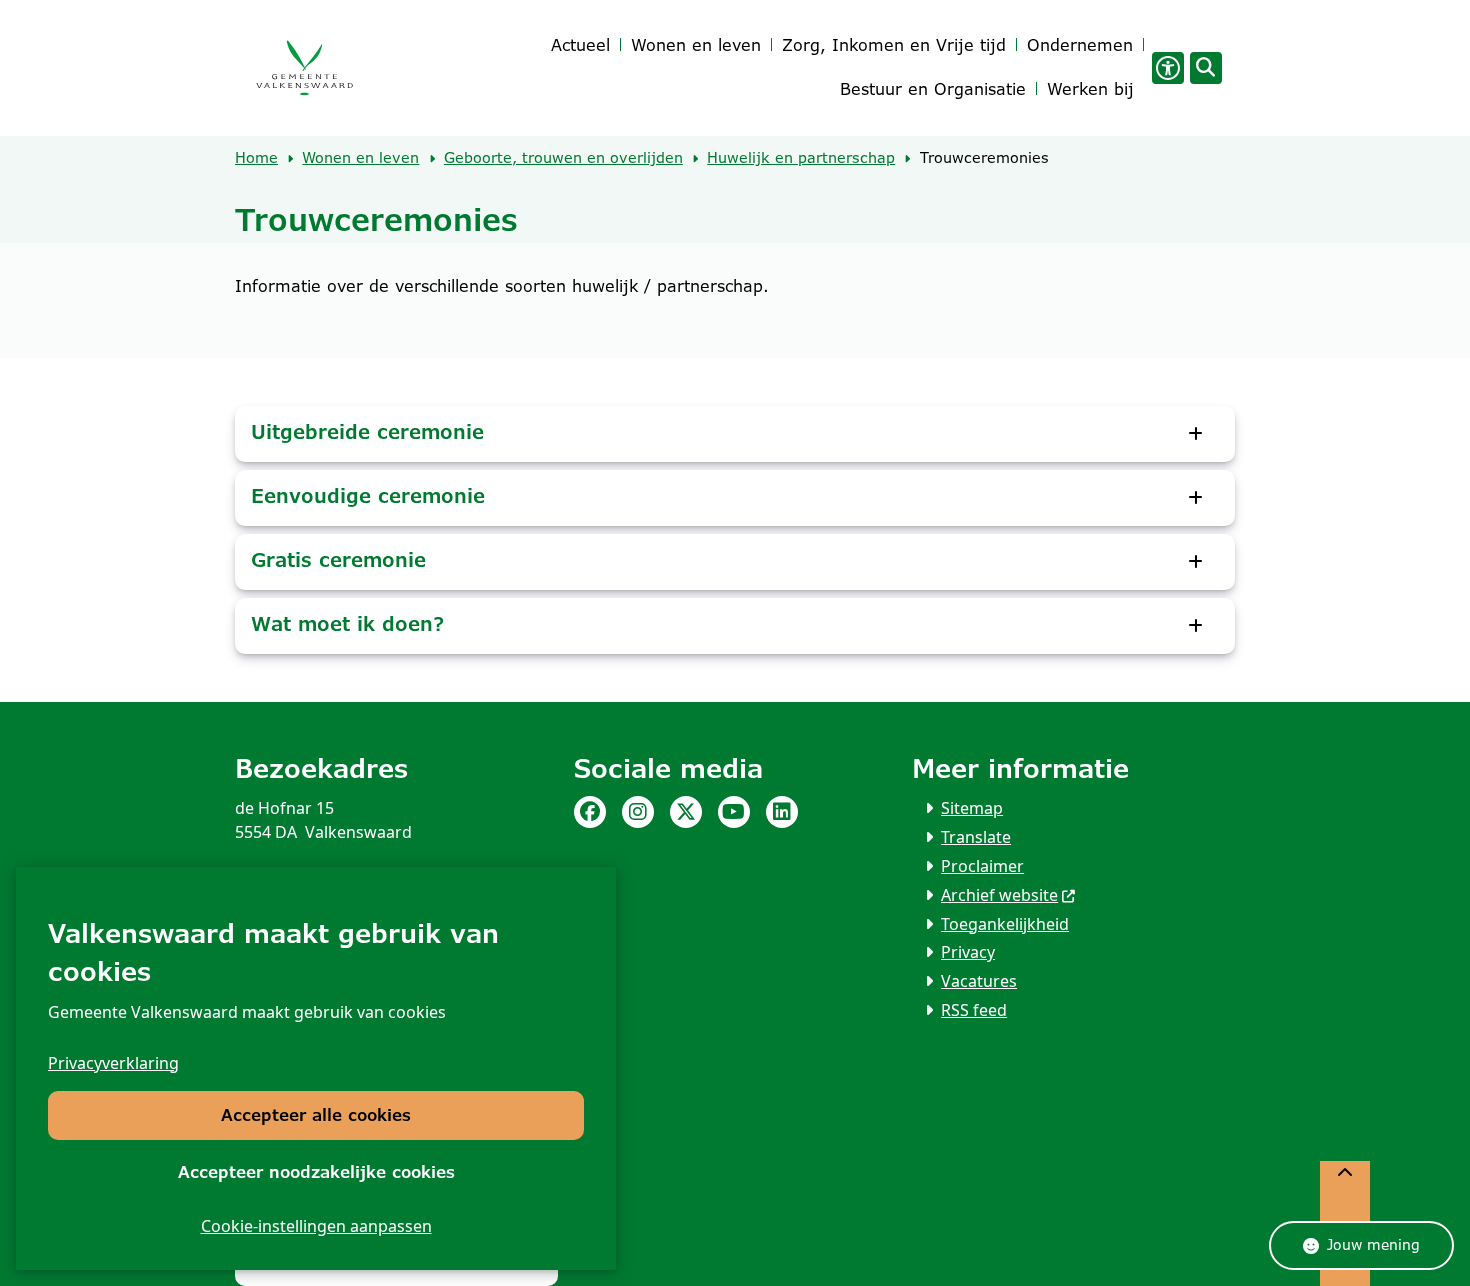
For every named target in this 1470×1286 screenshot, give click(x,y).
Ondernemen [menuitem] (1080, 45)
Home (256, 158)
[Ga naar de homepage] (304, 68)
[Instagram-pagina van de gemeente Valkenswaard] (638, 812)
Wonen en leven (360, 158)
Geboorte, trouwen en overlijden (563, 158)
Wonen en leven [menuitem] (696, 45)
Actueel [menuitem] (580, 45)
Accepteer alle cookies (316, 1115)
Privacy (968, 952)
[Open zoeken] (1206, 68)
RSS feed (974, 1010)
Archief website (999, 895)
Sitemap (972, 808)
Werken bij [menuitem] (1090, 89)
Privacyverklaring (113, 1063)
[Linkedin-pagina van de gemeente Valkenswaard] (782, 812)
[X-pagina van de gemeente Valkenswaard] (686, 812)
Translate (976, 837)
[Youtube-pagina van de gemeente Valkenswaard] (734, 812)
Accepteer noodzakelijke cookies (316, 1172)
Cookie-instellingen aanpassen (316, 1226)
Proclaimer (982, 866)
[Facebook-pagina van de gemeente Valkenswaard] (590, 812)
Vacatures (979, 981)
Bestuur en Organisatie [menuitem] (933, 89)
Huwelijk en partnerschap (801, 158)
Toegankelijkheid (1005, 924)
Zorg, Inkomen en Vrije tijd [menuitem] (894, 45)
